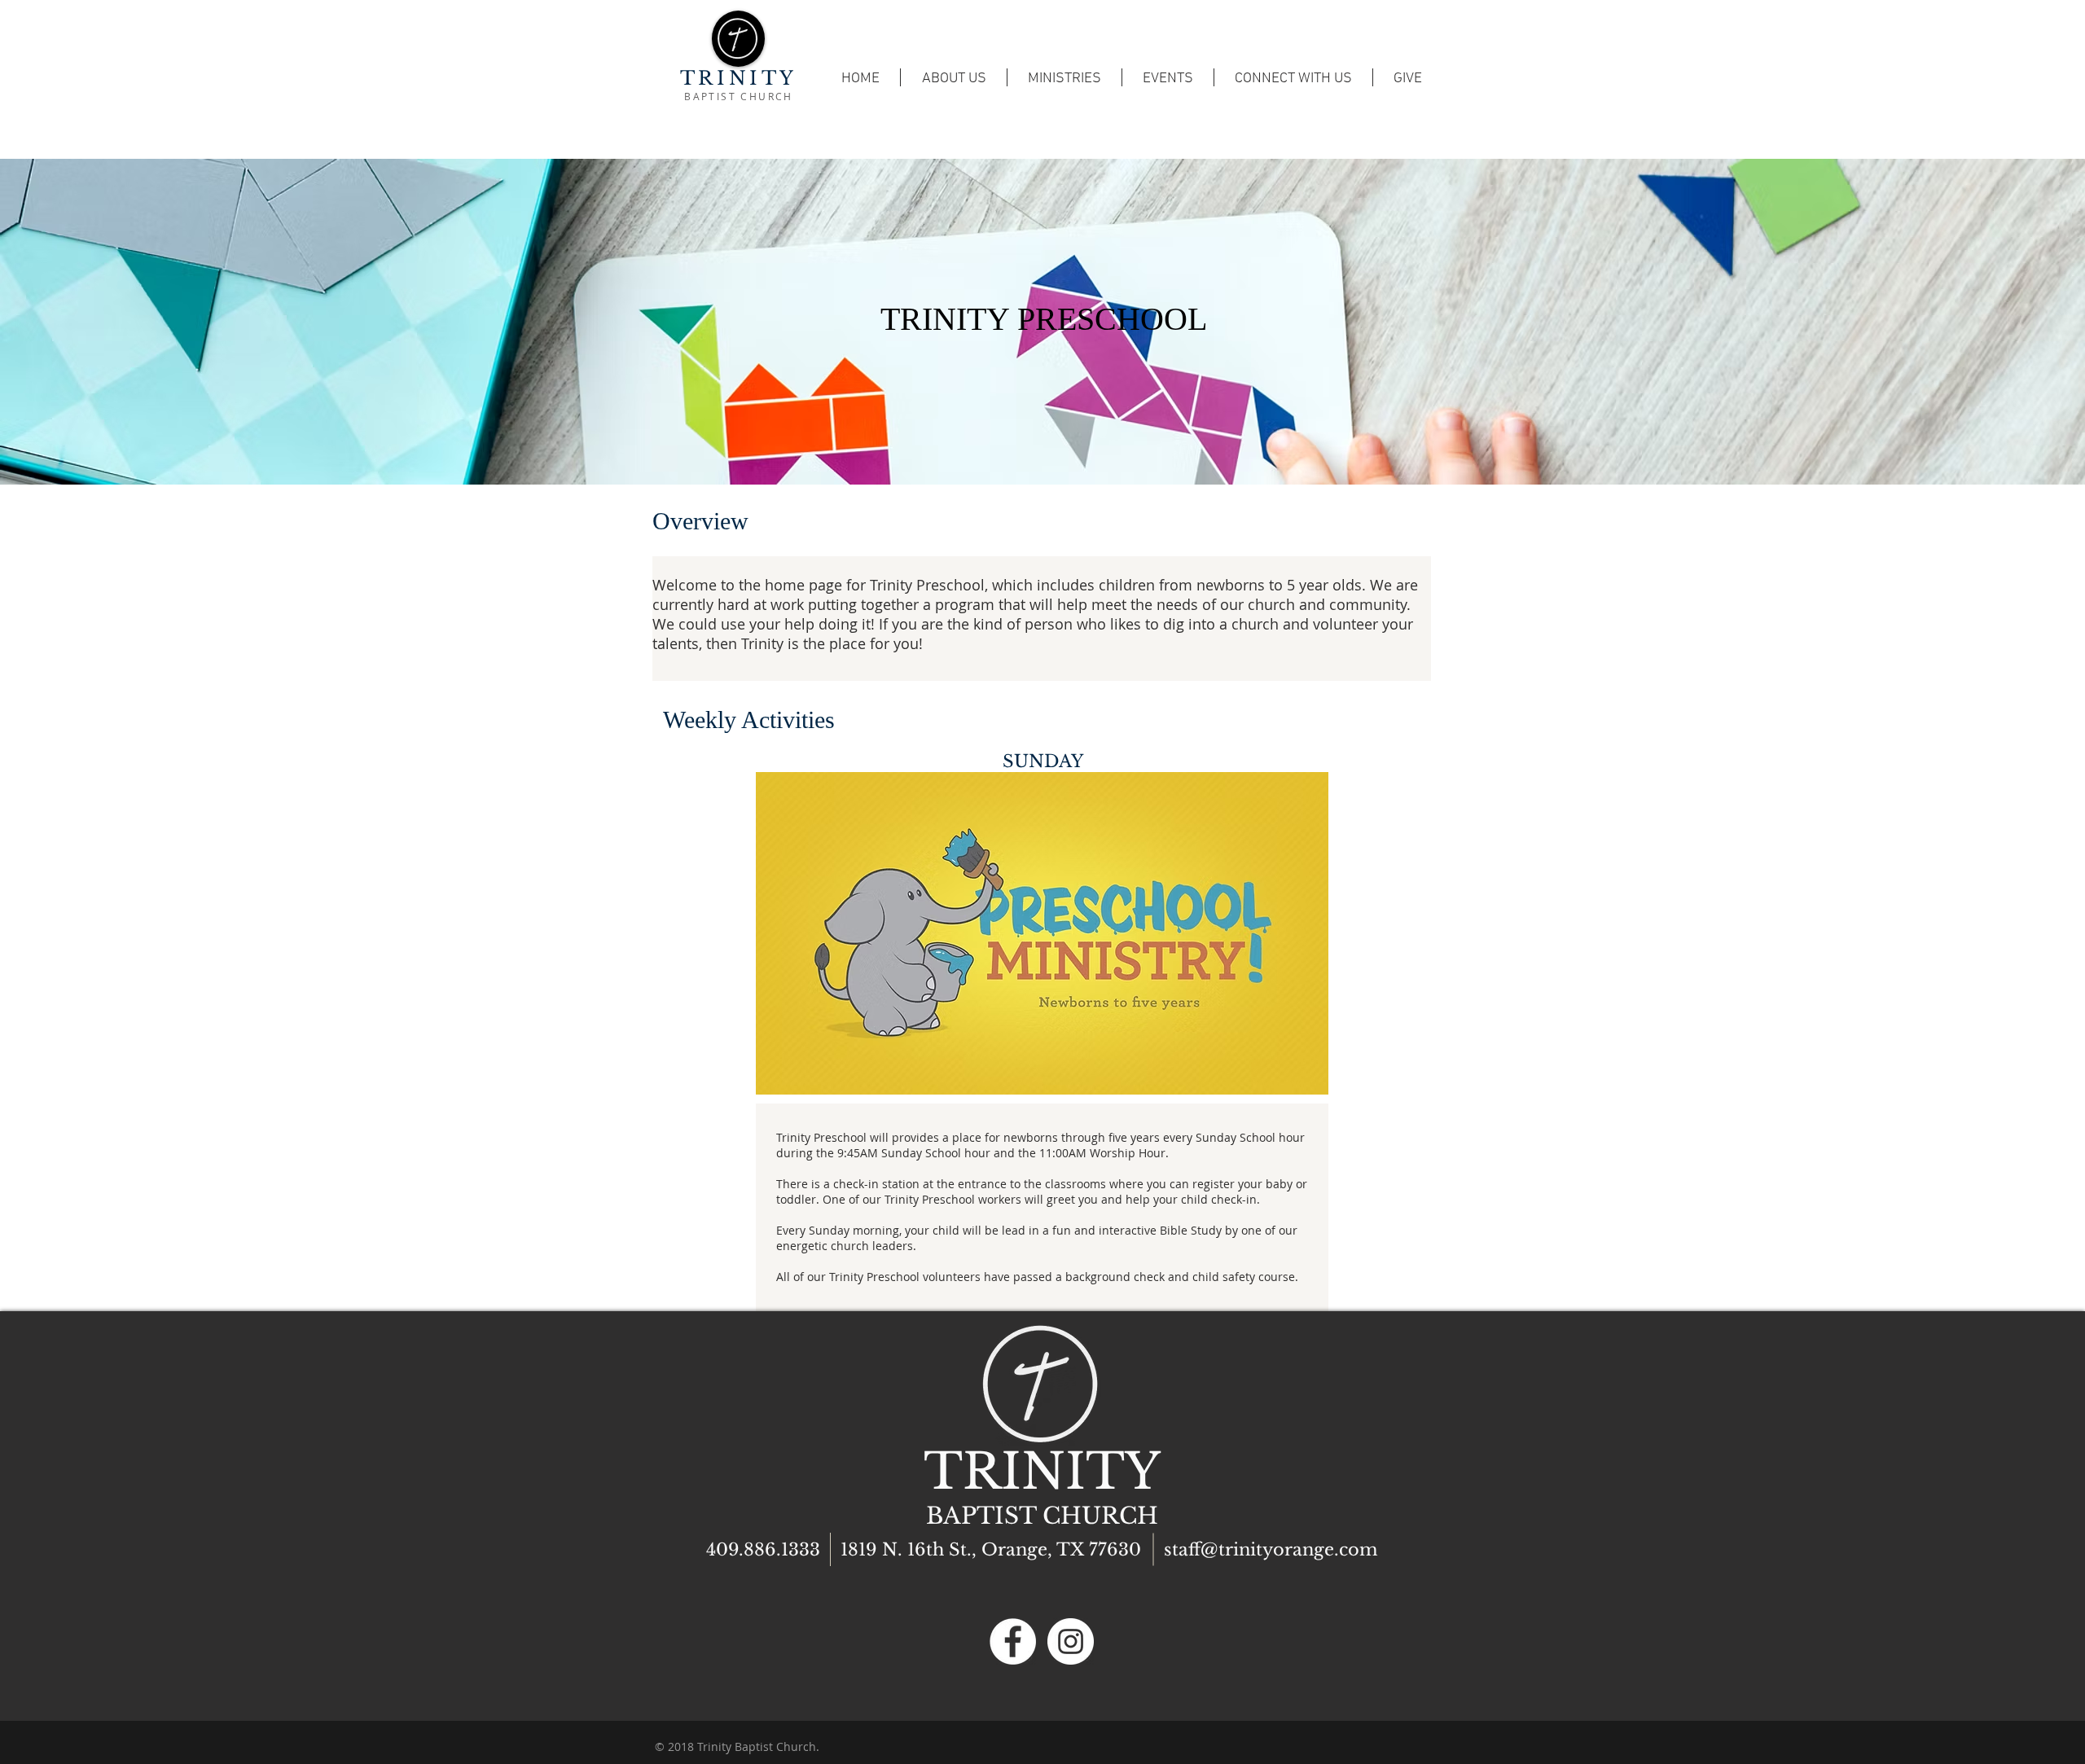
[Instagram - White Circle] (1071, 1641)
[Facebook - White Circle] (1013, 1641)
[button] (1168, 77)
